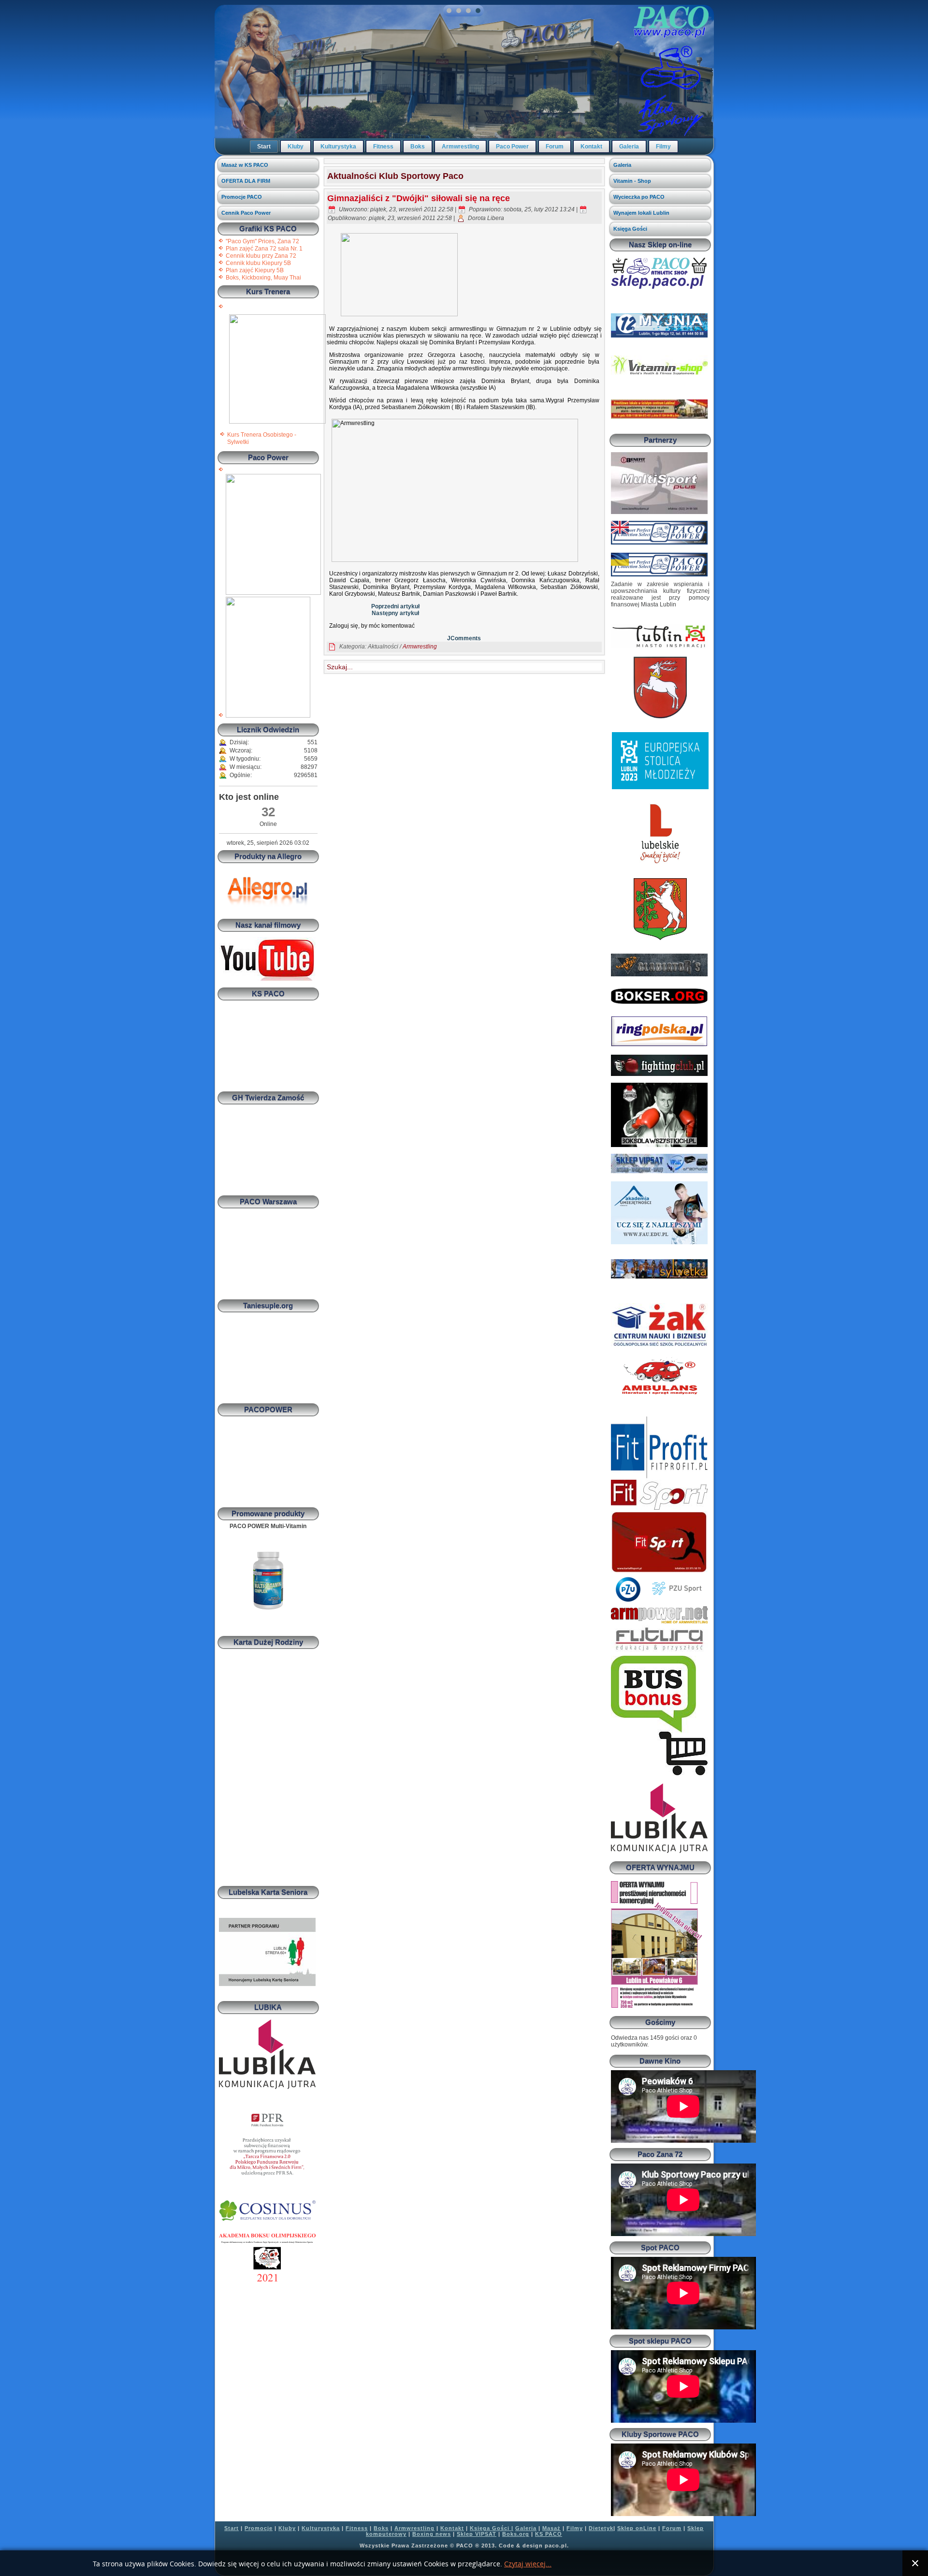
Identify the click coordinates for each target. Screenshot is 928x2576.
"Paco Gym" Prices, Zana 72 (262, 241)
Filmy (663, 147)
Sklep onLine (637, 2528)
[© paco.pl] (277, 422)
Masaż (551, 2528)
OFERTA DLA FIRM (246, 181)
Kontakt (591, 147)
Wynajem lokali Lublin (641, 213)
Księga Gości (630, 229)
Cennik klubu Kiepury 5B (258, 263)
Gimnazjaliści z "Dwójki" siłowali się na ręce (419, 198)
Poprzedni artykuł (395, 606)
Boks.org (516, 2534)
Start (264, 147)
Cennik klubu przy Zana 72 (261, 256)
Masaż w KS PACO (245, 165)
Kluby (296, 147)
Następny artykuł (395, 613)
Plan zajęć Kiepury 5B (255, 270)
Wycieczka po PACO (639, 197)
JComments (464, 638)
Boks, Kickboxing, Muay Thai (263, 278)
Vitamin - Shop (632, 181)
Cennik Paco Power (246, 213)
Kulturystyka (338, 147)
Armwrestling (460, 147)
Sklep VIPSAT (477, 2534)
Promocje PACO (242, 197)
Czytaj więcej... (528, 2564)
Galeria (629, 147)
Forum (555, 147)
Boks (418, 147)
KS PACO (549, 2534)
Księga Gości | (492, 2528)
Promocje (259, 2528)
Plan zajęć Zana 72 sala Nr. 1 (264, 249)
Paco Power (512, 147)
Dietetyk (601, 2528)
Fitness (383, 147)
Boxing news (432, 2534)
